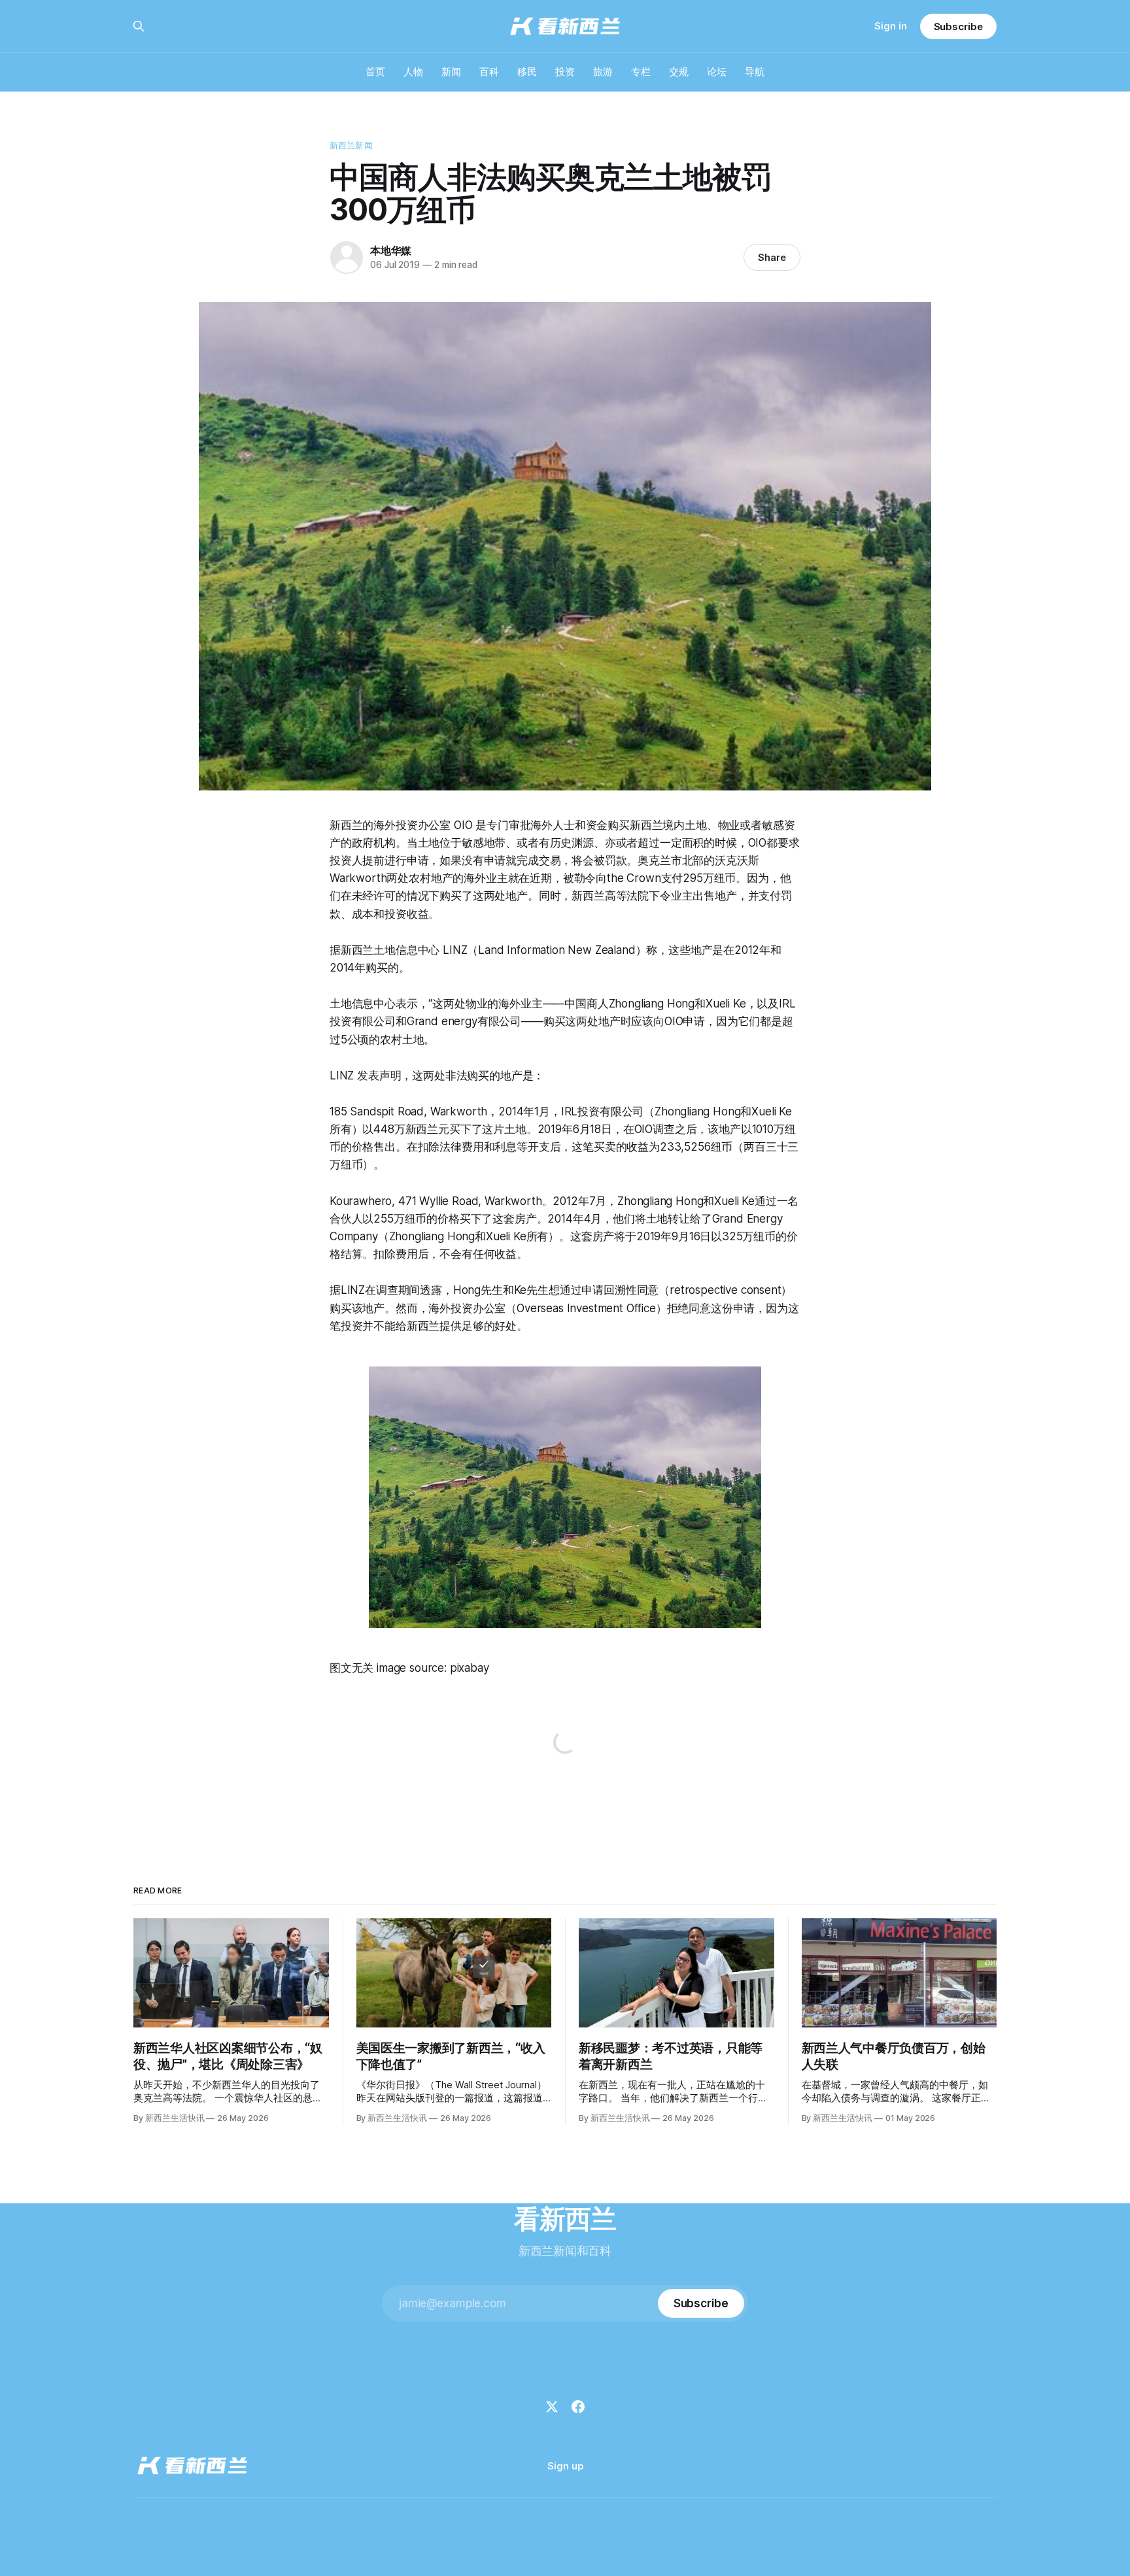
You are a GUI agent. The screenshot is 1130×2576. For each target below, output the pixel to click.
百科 (489, 72)
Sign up (565, 2466)
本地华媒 (391, 250)
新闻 (451, 72)
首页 (375, 72)
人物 (413, 72)
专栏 (641, 72)
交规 (679, 72)
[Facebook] (578, 2407)
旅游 (603, 72)
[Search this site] (139, 26)
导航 (755, 72)
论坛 (717, 72)
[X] (552, 2407)
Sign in (891, 26)
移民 (527, 72)
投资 (565, 72)
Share (772, 257)
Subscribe (958, 26)
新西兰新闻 (351, 145)
